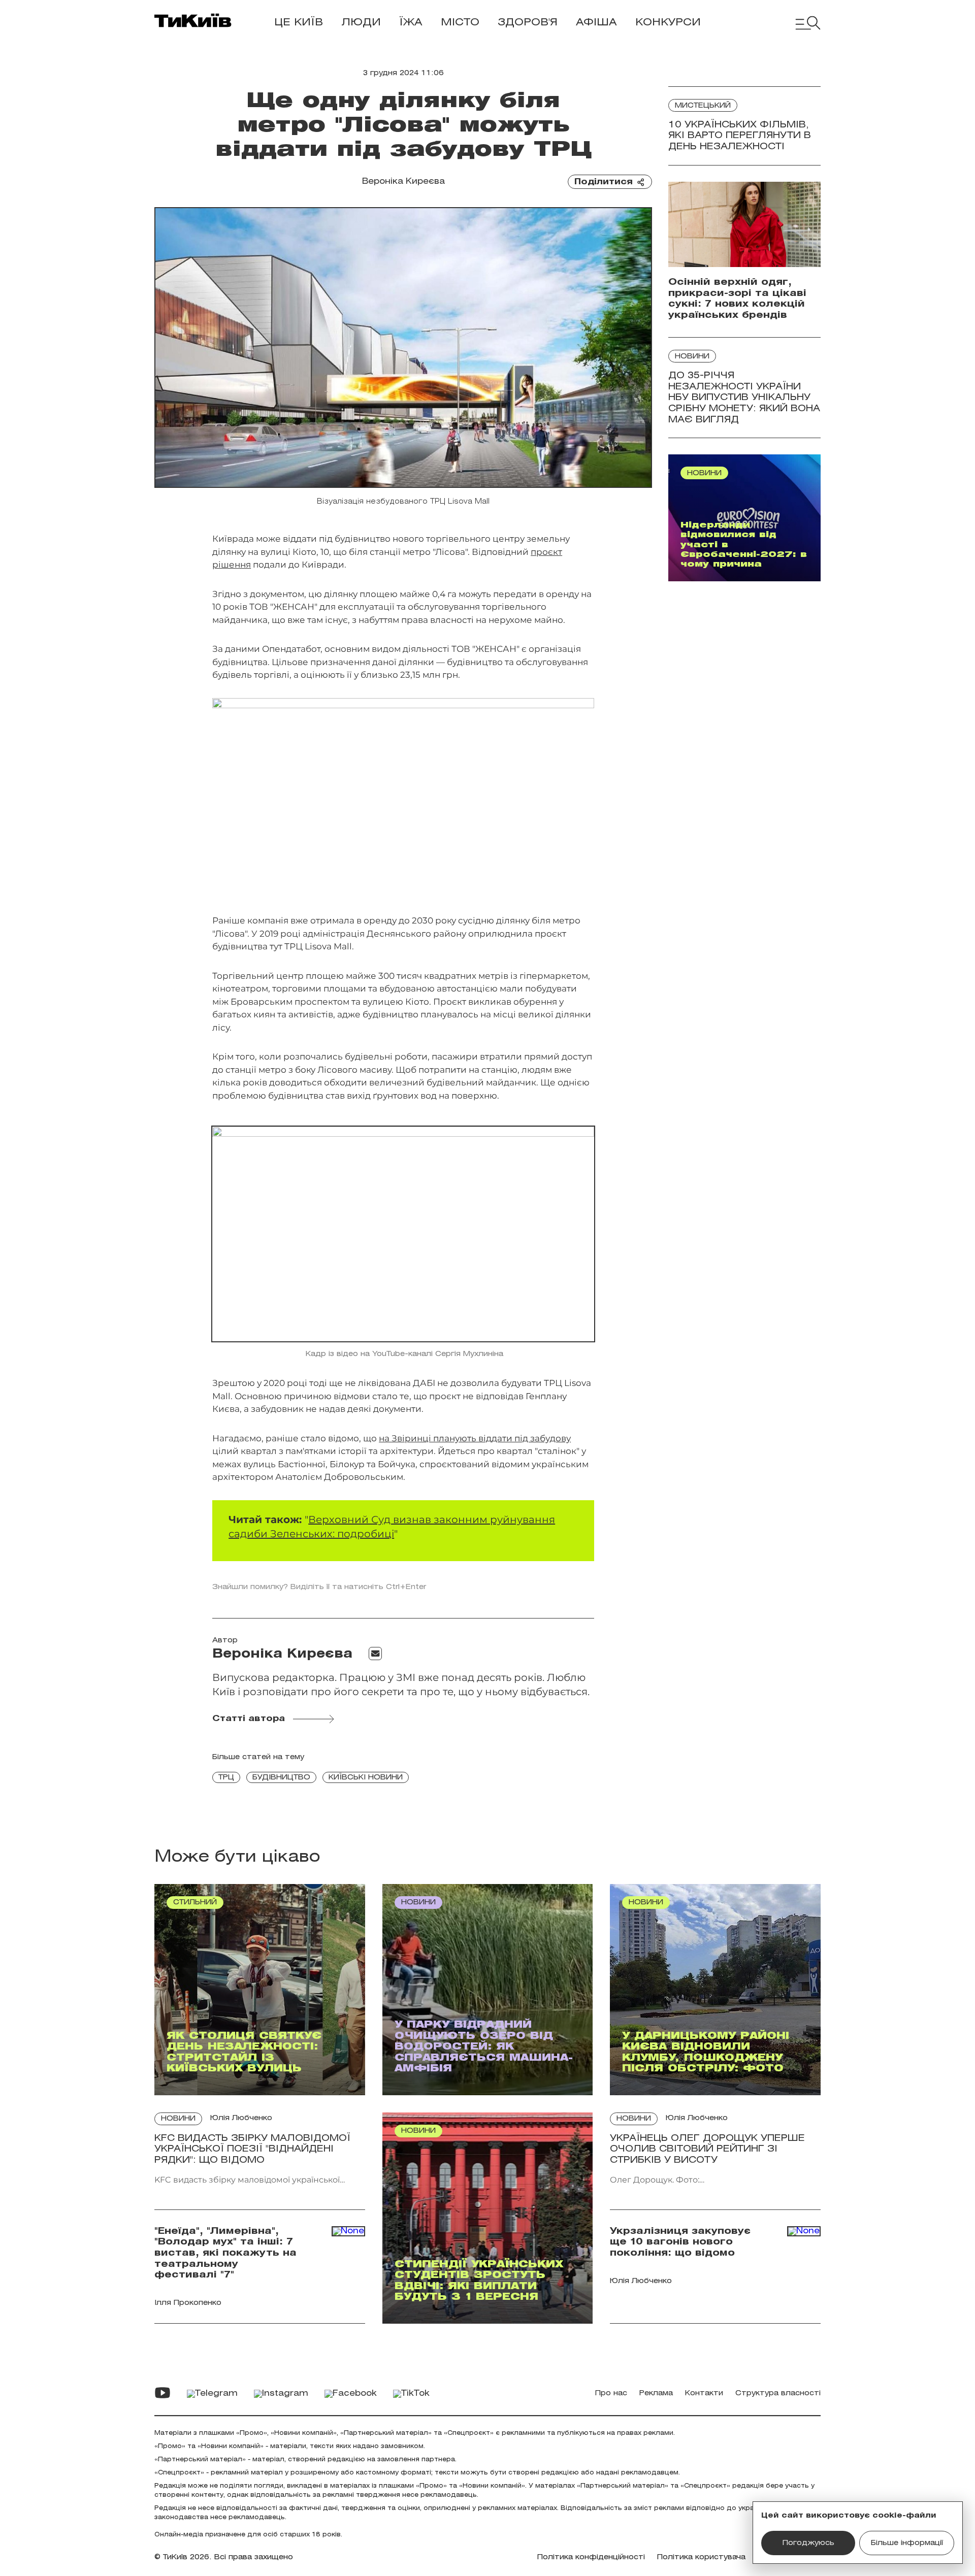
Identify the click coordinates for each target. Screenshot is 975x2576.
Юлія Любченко (241, 2118)
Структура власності (778, 2393)
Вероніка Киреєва (403, 181)
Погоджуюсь (808, 2543)
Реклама (656, 2393)
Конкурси (668, 23)
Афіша (596, 23)
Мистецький (703, 106)
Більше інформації (907, 2543)
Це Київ (299, 23)
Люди (361, 23)
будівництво (281, 1778)
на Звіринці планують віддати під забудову (475, 1438)
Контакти (704, 2393)
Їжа (411, 23)
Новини (692, 357)
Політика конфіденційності (591, 2557)
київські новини (366, 1778)
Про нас (611, 2393)
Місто (460, 23)
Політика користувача (701, 2557)
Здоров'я (528, 23)
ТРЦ (226, 1778)
